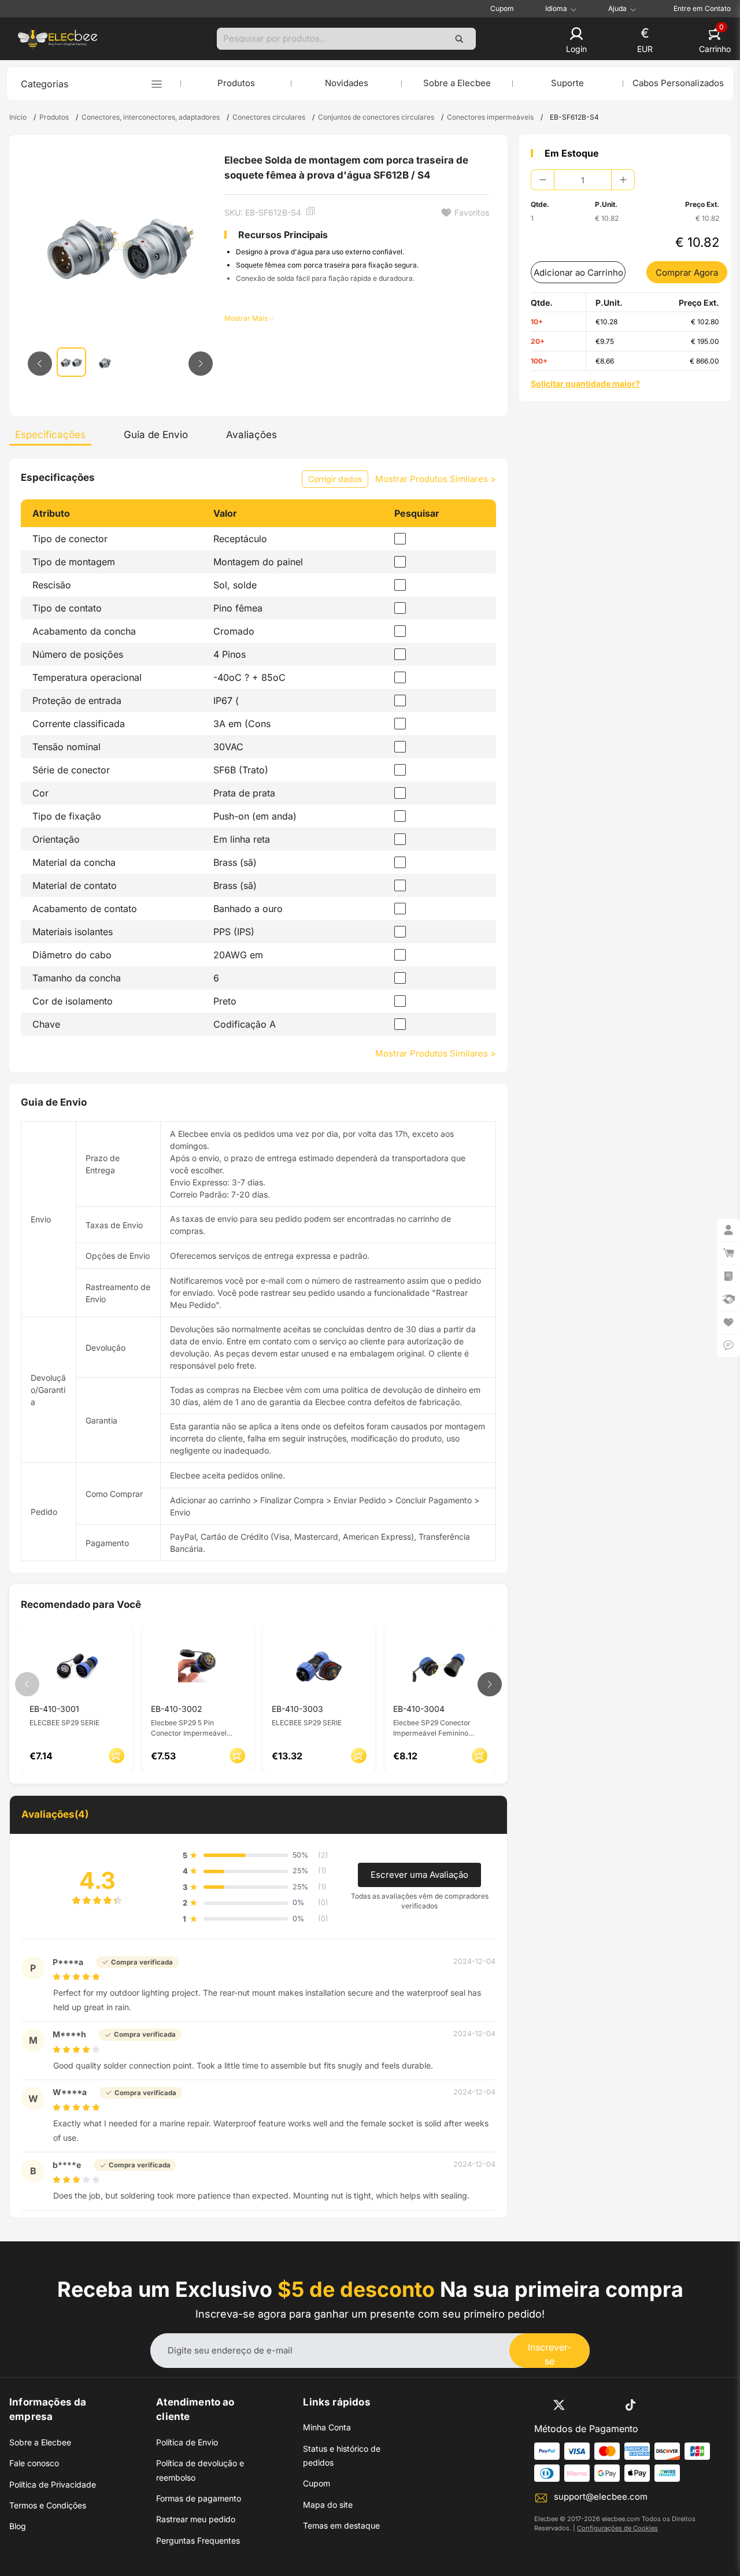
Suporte (567, 83)
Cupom (502, 8)
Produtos (236, 83)
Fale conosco (34, 2463)
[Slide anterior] (40, 364)
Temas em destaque (341, 2525)
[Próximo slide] (201, 364)
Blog (18, 2526)
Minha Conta (327, 2427)
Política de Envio (187, 2442)
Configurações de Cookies (617, 2528)
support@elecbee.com (601, 2497)
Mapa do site (328, 2505)
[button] (576, 41)
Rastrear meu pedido (196, 2519)
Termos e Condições (48, 2505)
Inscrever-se (550, 2354)
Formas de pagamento (199, 2498)
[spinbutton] (583, 180)
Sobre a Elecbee (457, 83)
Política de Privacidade (53, 2484)
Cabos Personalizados (678, 83)
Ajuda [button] (617, 9)
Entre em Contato (702, 8)
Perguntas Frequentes (198, 2540)
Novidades (347, 83)
